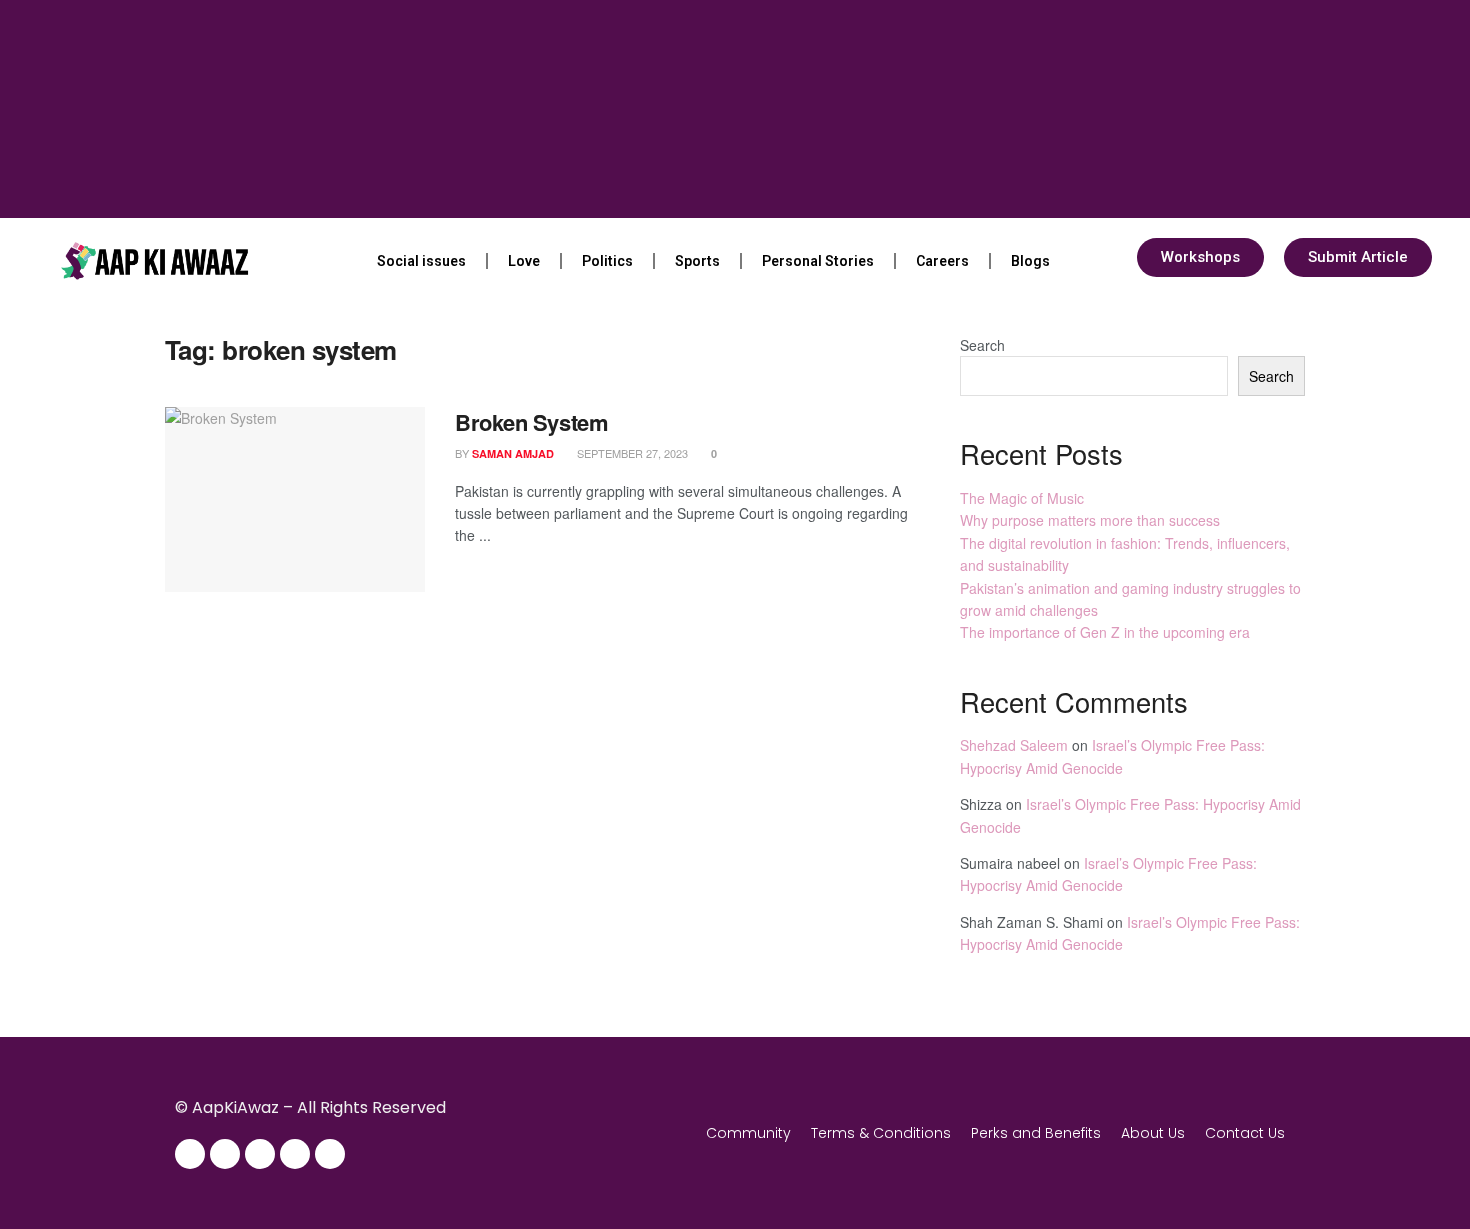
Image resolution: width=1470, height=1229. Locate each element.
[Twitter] (260, 1154)
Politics (607, 261)
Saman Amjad (513, 453)
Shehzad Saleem (1014, 745)
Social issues (421, 261)
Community (748, 1133)
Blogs (1030, 261)
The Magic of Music (1022, 498)
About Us (1153, 1133)
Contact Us (1245, 1133)
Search (982, 345)
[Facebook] (190, 1154)
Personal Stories (818, 261)
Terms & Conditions (881, 1133)
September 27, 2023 (631, 453)
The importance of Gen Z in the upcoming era (1105, 632)
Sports (697, 261)
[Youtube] (295, 1154)
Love (524, 261)
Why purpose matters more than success (1090, 520)
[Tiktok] (330, 1154)
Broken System (531, 422)
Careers (942, 261)
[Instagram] (225, 1154)
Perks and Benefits (1036, 1133)
